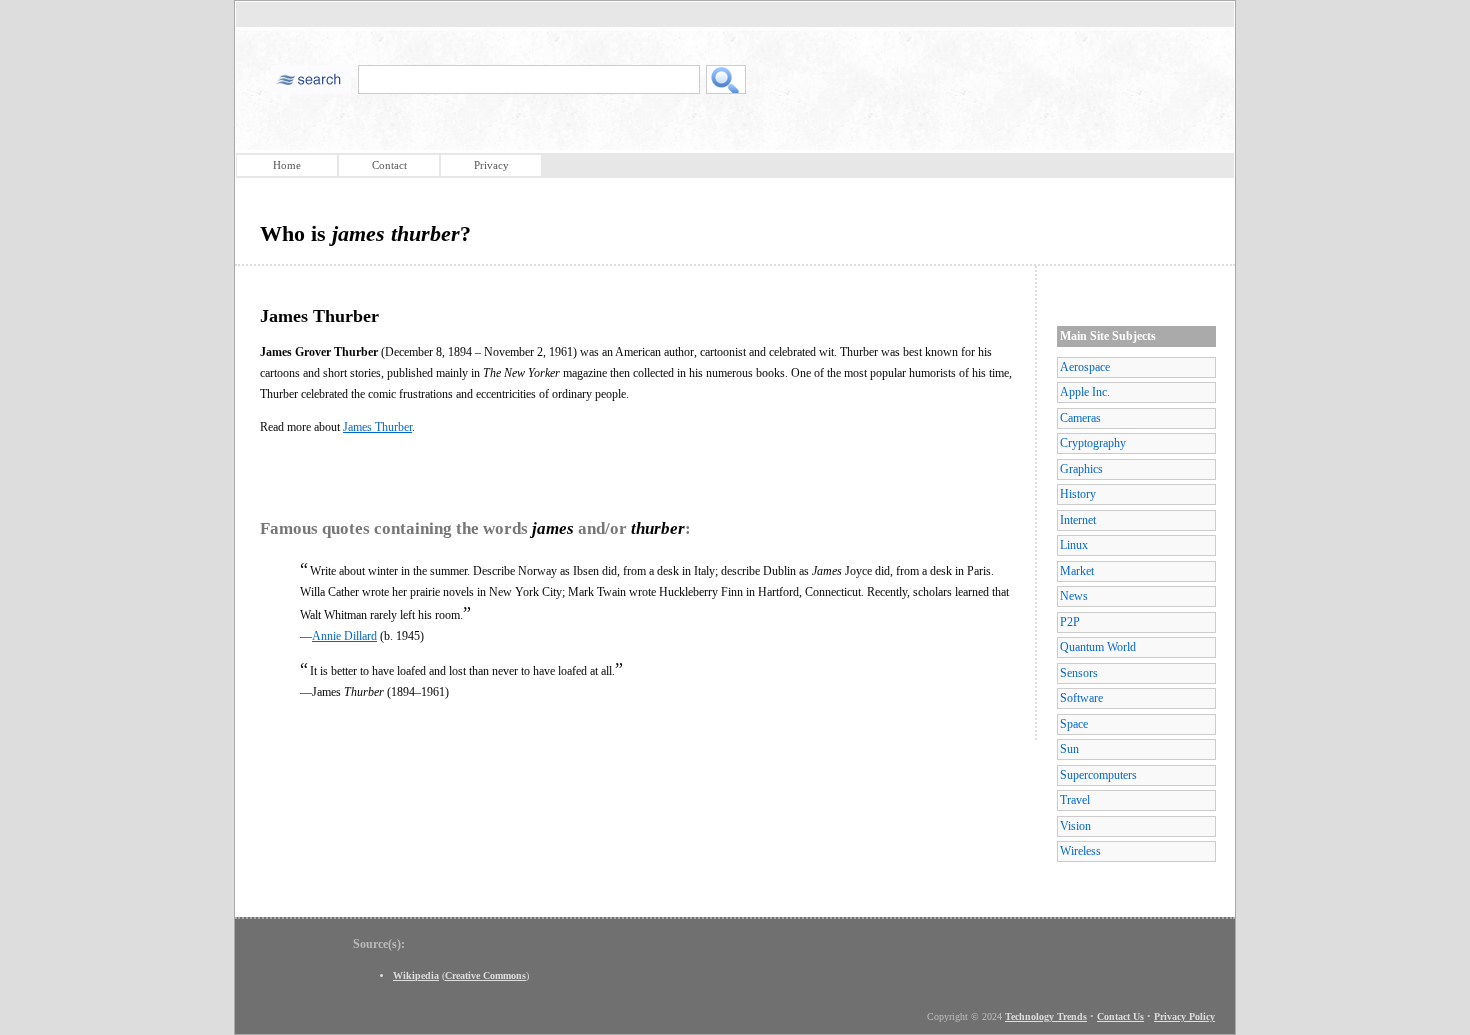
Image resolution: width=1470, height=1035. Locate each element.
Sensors (1079, 673)
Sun (1069, 749)
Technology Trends (1046, 1016)
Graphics (1081, 469)
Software (1081, 698)
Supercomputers (1098, 775)
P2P (1070, 622)
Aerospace (1085, 367)
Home (287, 165)
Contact (389, 165)
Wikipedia (416, 975)
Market (1077, 571)
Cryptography (1093, 443)
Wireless (1080, 851)
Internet (1078, 520)
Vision (1075, 826)
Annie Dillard (344, 636)
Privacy (491, 165)
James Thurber (377, 427)
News (1074, 596)
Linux (1074, 545)
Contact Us (1120, 1016)
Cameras (1080, 418)
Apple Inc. (1085, 392)
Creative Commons (485, 975)
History (1078, 494)
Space (1074, 724)
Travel (1075, 800)
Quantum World (1098, 647)
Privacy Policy (1184, 1016)
